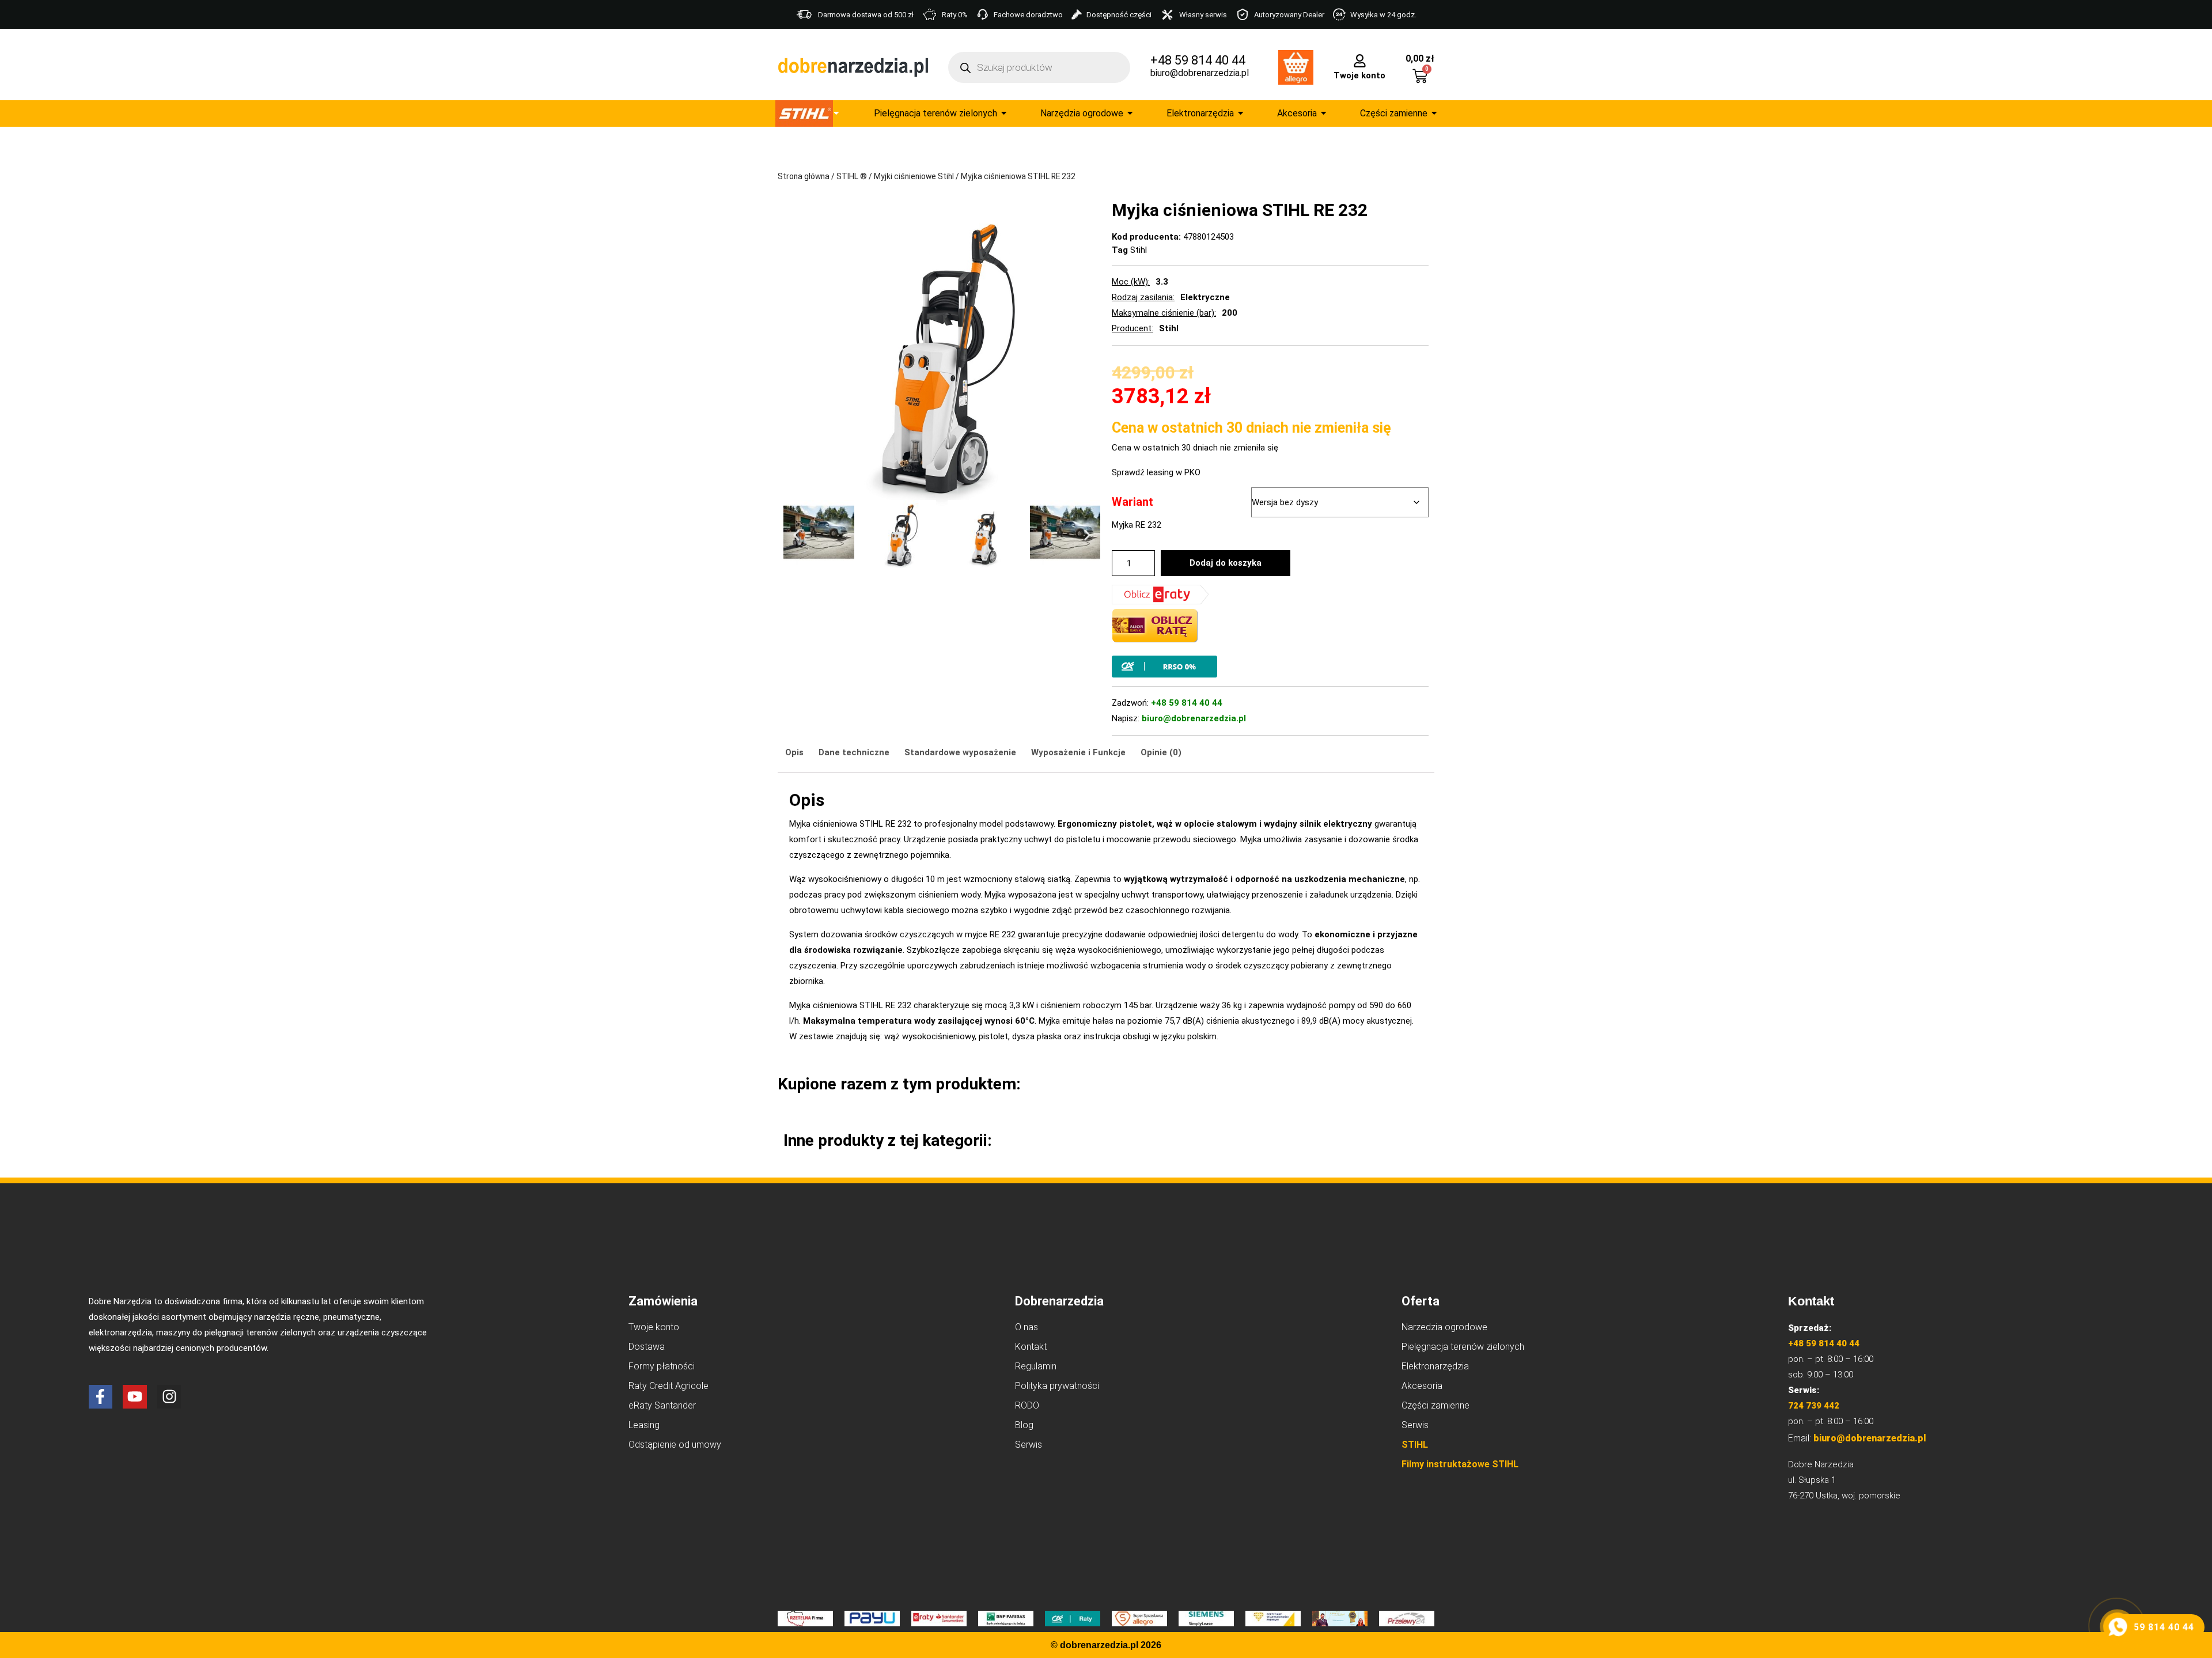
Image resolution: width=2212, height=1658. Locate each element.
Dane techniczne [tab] (854, 752)
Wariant (1132, 502)
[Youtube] (135, 1397)
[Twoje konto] (1360, 60)
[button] (796, 535)
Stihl (1139, 250)
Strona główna (804, 176)
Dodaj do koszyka (1226, 563)
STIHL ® (852, 176)
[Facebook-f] (101, 1397)
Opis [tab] (794, 752)
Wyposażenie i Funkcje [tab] (1078, 752)
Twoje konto (1359, 75)
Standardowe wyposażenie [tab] (960, 752)
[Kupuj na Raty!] (1270, 667)
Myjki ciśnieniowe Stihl (914, 176)
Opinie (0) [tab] (1161, 752)
